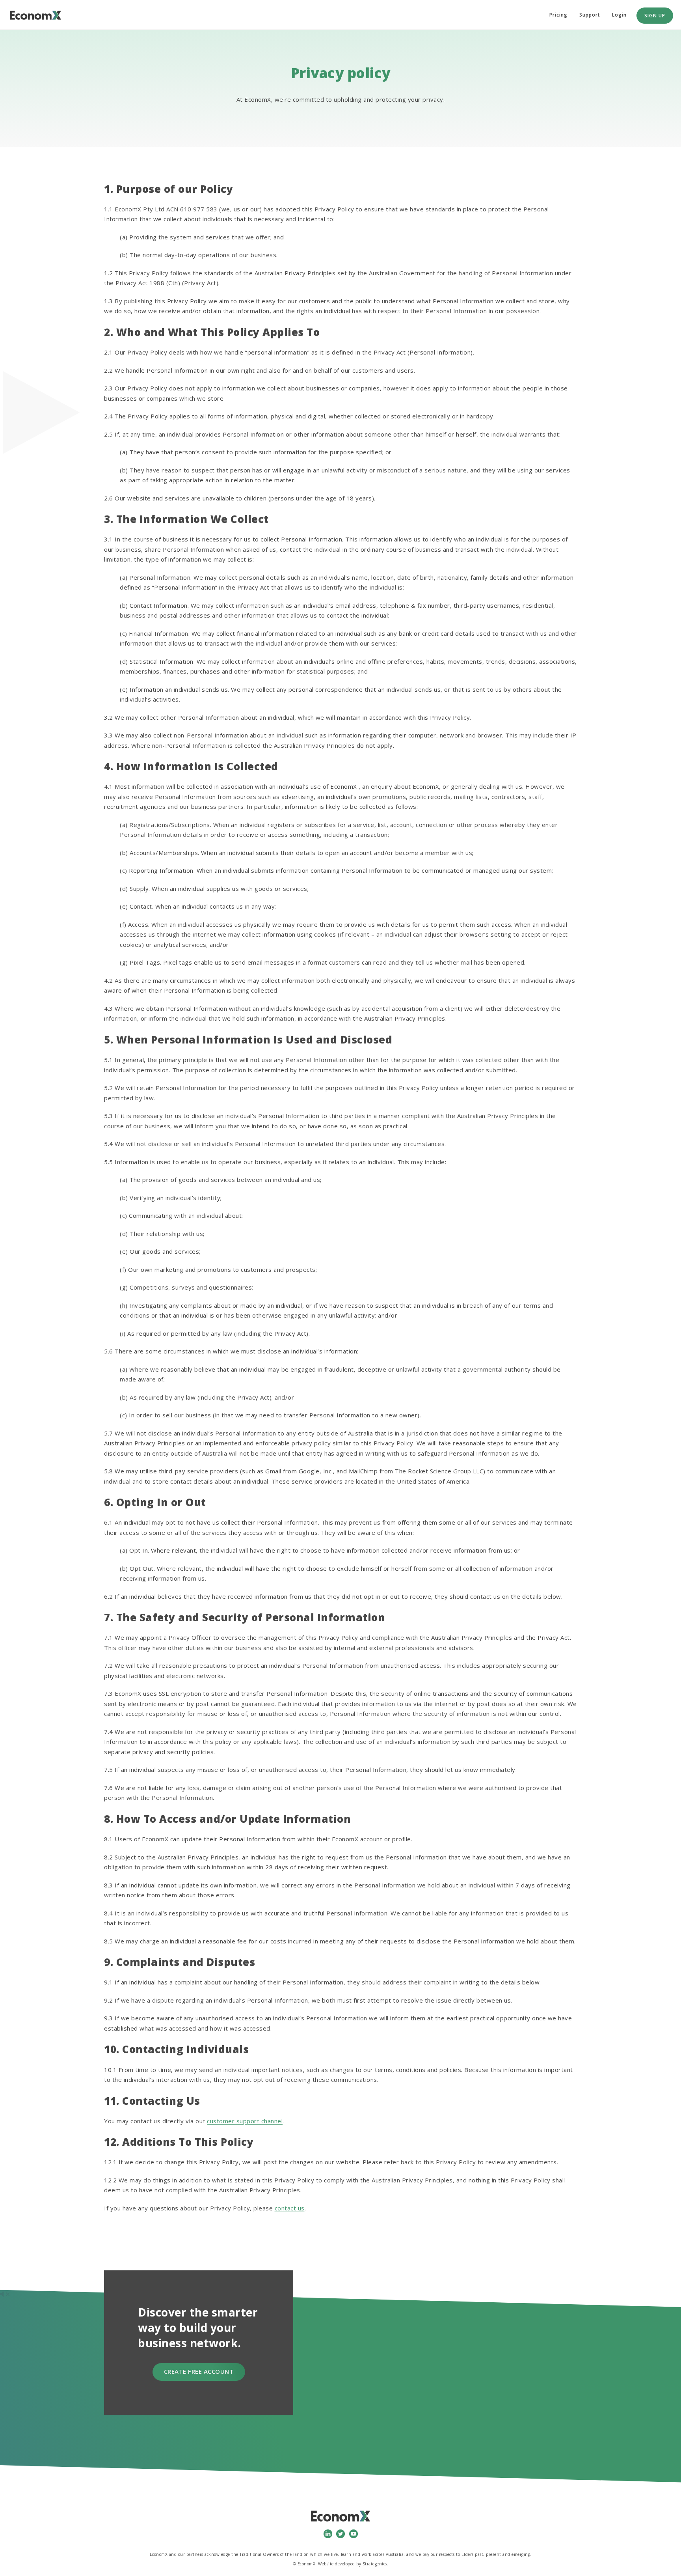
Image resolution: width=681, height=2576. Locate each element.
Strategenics (375, 2564)
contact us (290, 2208)
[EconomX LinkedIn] (328, 2533)
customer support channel (245, 2121)
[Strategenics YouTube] (354, 2533)
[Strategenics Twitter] (340, 2533)
